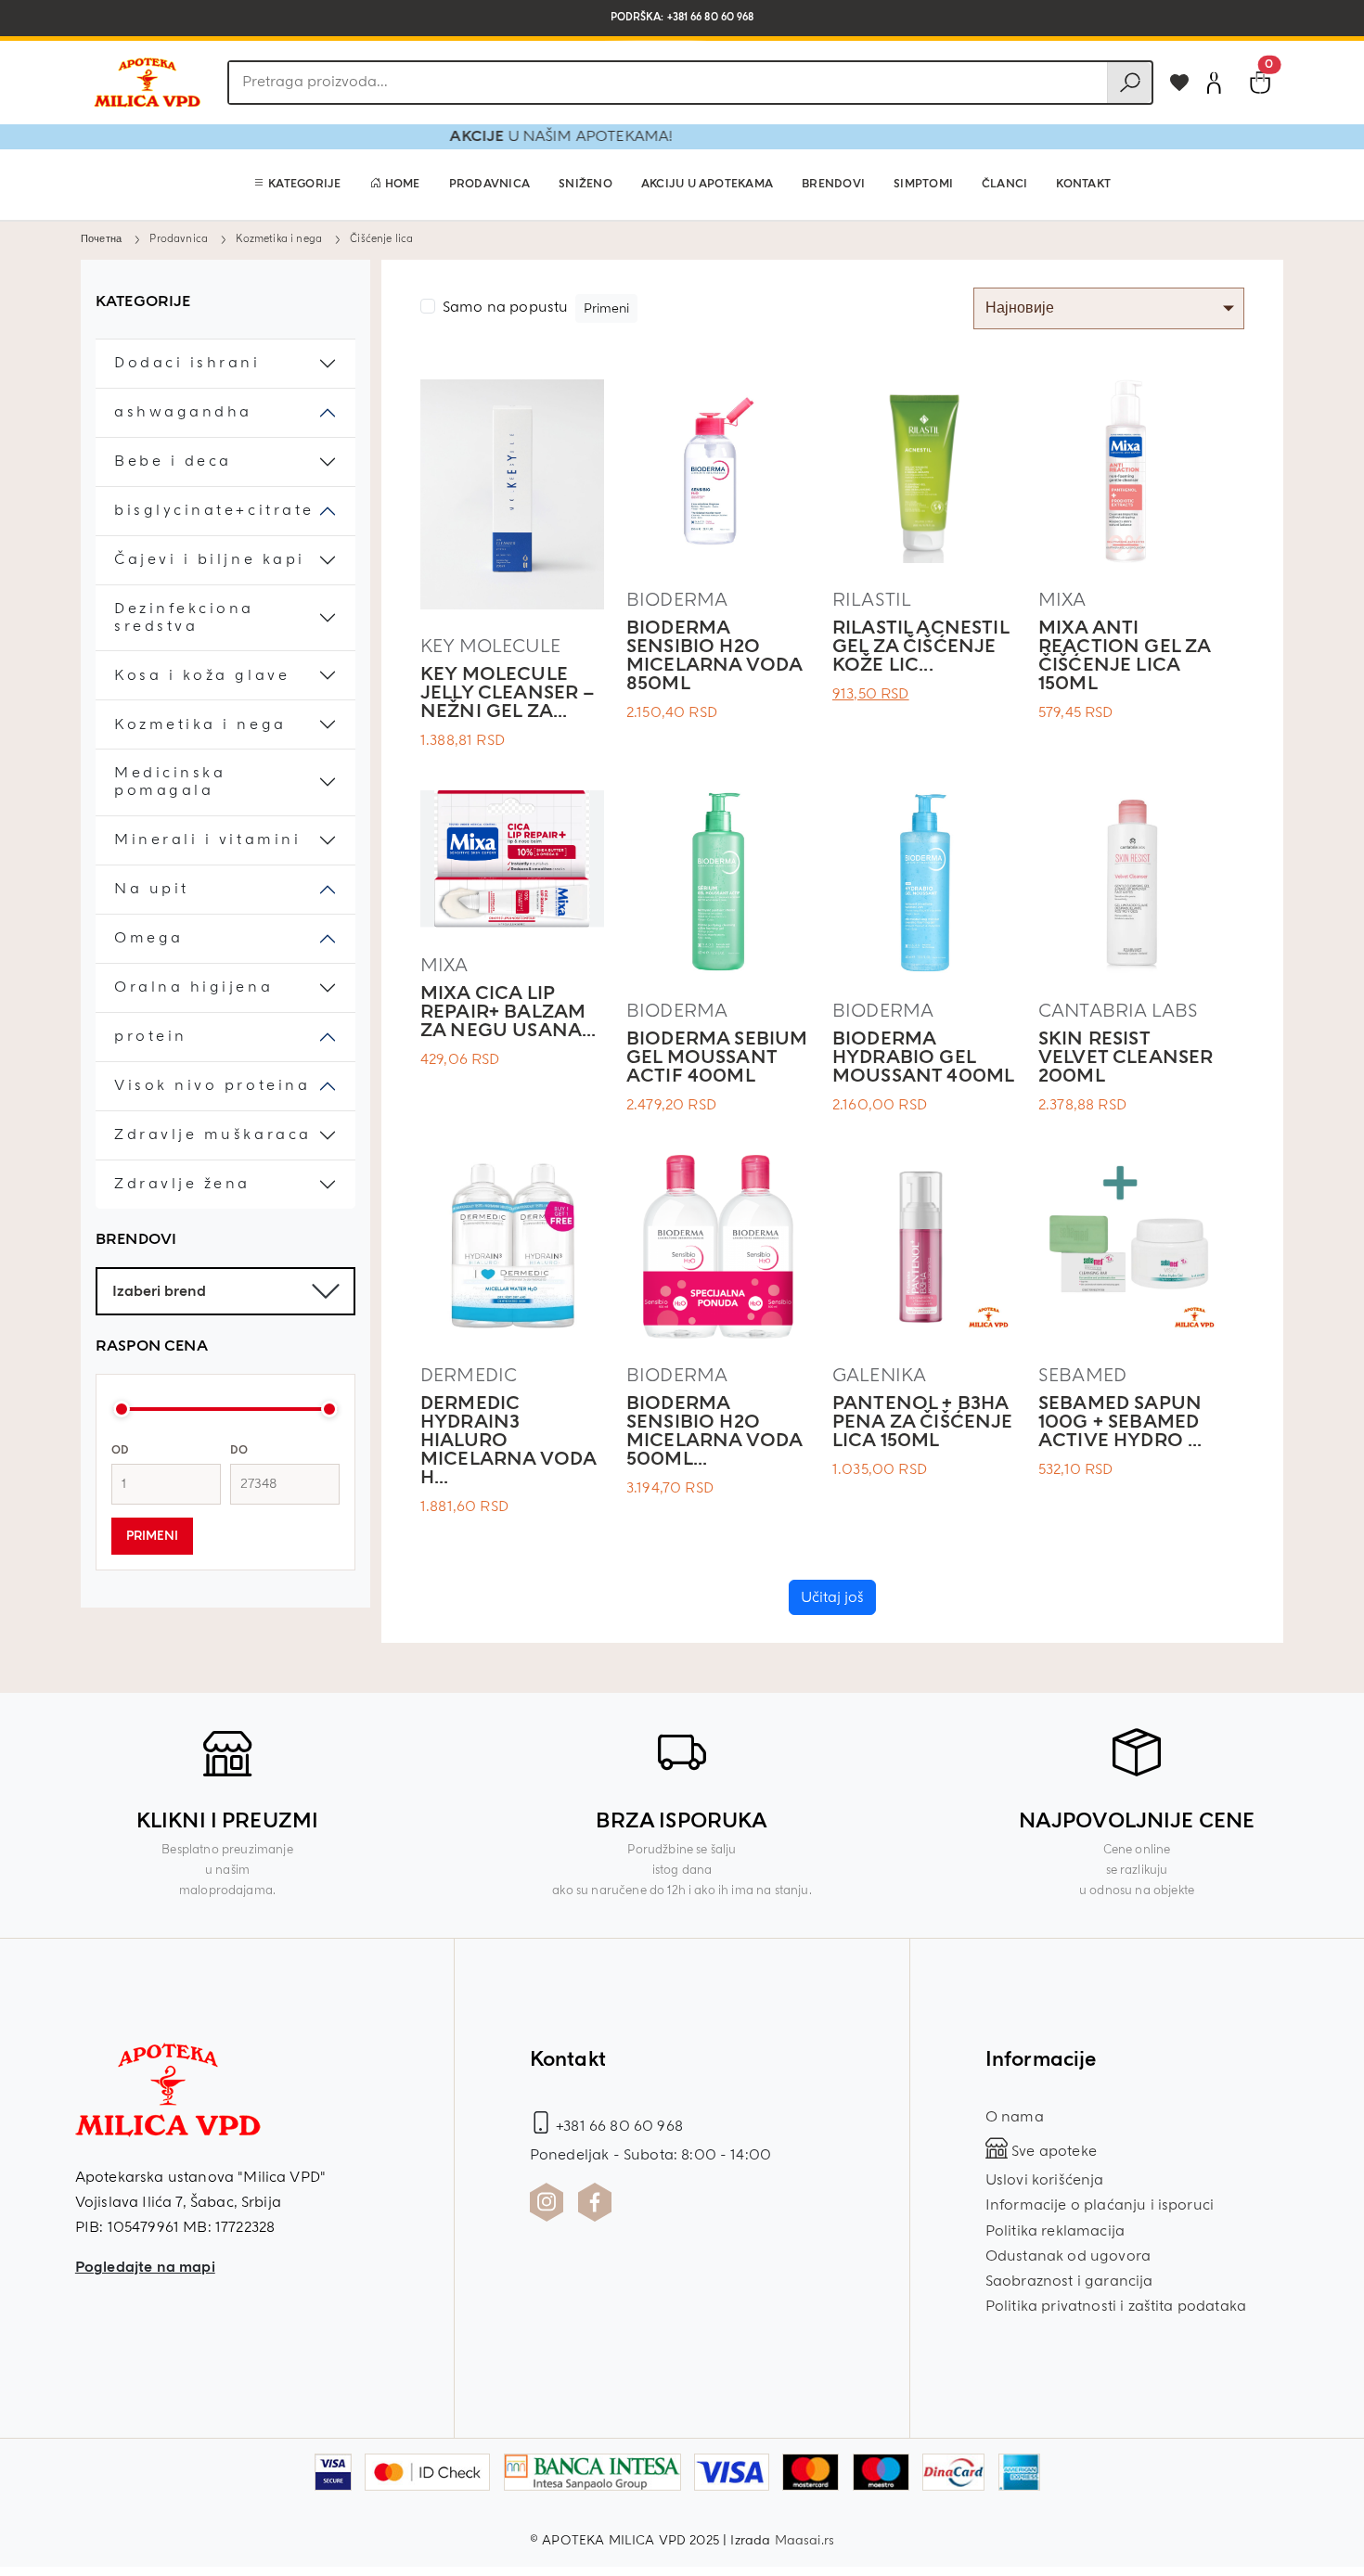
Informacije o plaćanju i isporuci (1100, 2205)
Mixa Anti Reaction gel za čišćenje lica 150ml (1124, 655)
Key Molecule (490, 646)
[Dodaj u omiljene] (1179, 83)
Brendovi (833, 184)
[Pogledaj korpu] (1260, 83)
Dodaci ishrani (187, 363)
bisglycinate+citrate (214, 511)
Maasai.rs (804, 2540)
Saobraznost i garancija (1069, 2281)
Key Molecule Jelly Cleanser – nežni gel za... (508, 692)
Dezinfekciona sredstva (184, 618)
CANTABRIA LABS (1118, 1011)
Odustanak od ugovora (1068, 2256)
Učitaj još (832, 1597)
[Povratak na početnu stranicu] (147, 83)
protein (151, 1037)
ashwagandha (183, 412)
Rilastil (872, 600)
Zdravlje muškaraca (213, 1135)
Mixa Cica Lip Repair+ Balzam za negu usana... (508, 1012)
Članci (1004, 184)
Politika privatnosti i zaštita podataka (1116, 2306)
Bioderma (677, 600)
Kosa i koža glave (202, 676)
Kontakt (1083, 184)
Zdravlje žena (182, 1184)
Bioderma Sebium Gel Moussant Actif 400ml (717, 1057)
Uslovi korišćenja (1045, 2180)
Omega (149, 938)
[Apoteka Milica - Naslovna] (168, 2103)
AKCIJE (534, 136)
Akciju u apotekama (707, 184)
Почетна (101, 238)
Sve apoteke (1052, 2151)
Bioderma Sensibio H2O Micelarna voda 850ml (714, 655)
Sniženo (585, 184)
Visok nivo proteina (212, 1086)
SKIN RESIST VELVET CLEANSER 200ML (1126, 1057)
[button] (297, 185)
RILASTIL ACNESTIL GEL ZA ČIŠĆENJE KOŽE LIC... (920, 646)
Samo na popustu (505, 307)
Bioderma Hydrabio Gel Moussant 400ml (923, 1057)
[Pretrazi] (1129, 83)
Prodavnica (489, 184)
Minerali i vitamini (207, 840)
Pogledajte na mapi (145, 2267)
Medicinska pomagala (170, 782)
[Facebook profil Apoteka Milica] (595, 2202)
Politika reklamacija (1055, 2231)
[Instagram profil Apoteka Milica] (547, 2202)
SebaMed (1082, 1375)
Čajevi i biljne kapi (210, 560)
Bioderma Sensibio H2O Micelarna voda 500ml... (714, 1431)
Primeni (152, 1536)
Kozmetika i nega (279, 238)
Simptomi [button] (923, 184)
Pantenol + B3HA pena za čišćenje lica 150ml (923, 1422)
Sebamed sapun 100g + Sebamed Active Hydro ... (1120, 1422)
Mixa (1062, 600)
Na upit (152, 889)
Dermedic (469, 1375)
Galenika (879, 1375)
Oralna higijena (193, 987)
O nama (1015, 2117)
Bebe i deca (173, 461)
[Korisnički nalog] (1214, 83)
